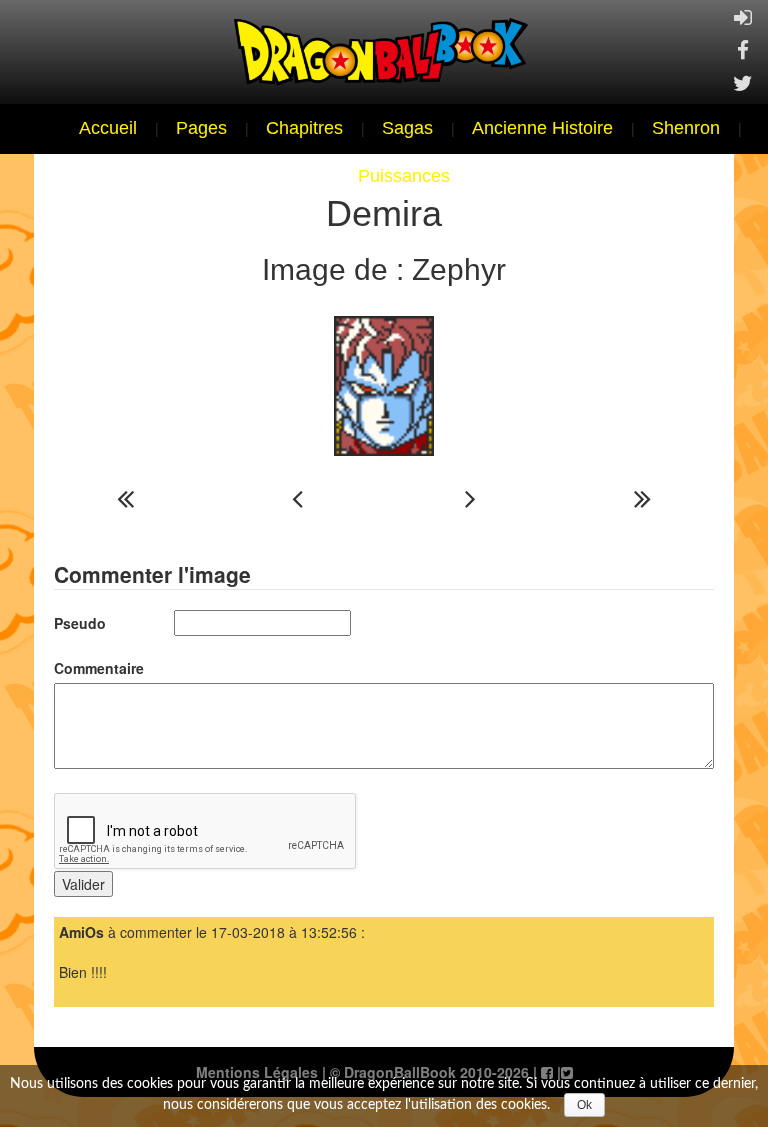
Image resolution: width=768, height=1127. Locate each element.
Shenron (686, 128)
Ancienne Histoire (542, 128)
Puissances (404, 176)
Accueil (108, 128)
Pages (201, 128)
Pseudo (80, 623)
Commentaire (99, 668)
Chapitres (304, 128)
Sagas (407, 128)
